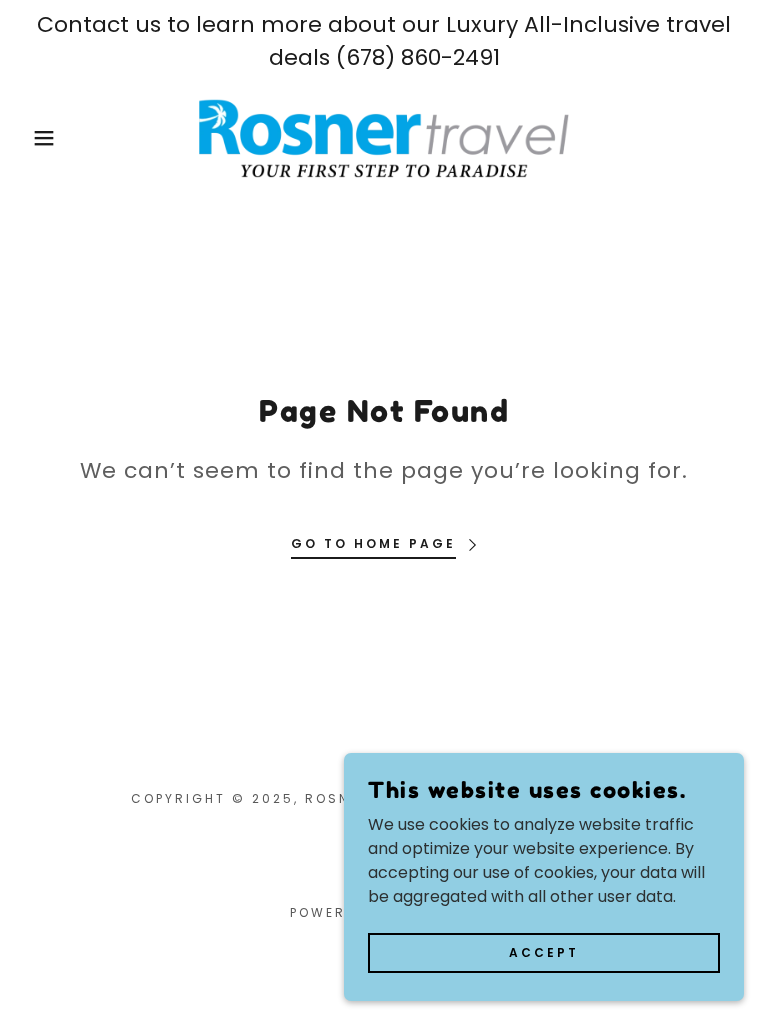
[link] (384, 138)
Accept (544, 951)
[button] (38, 138)
